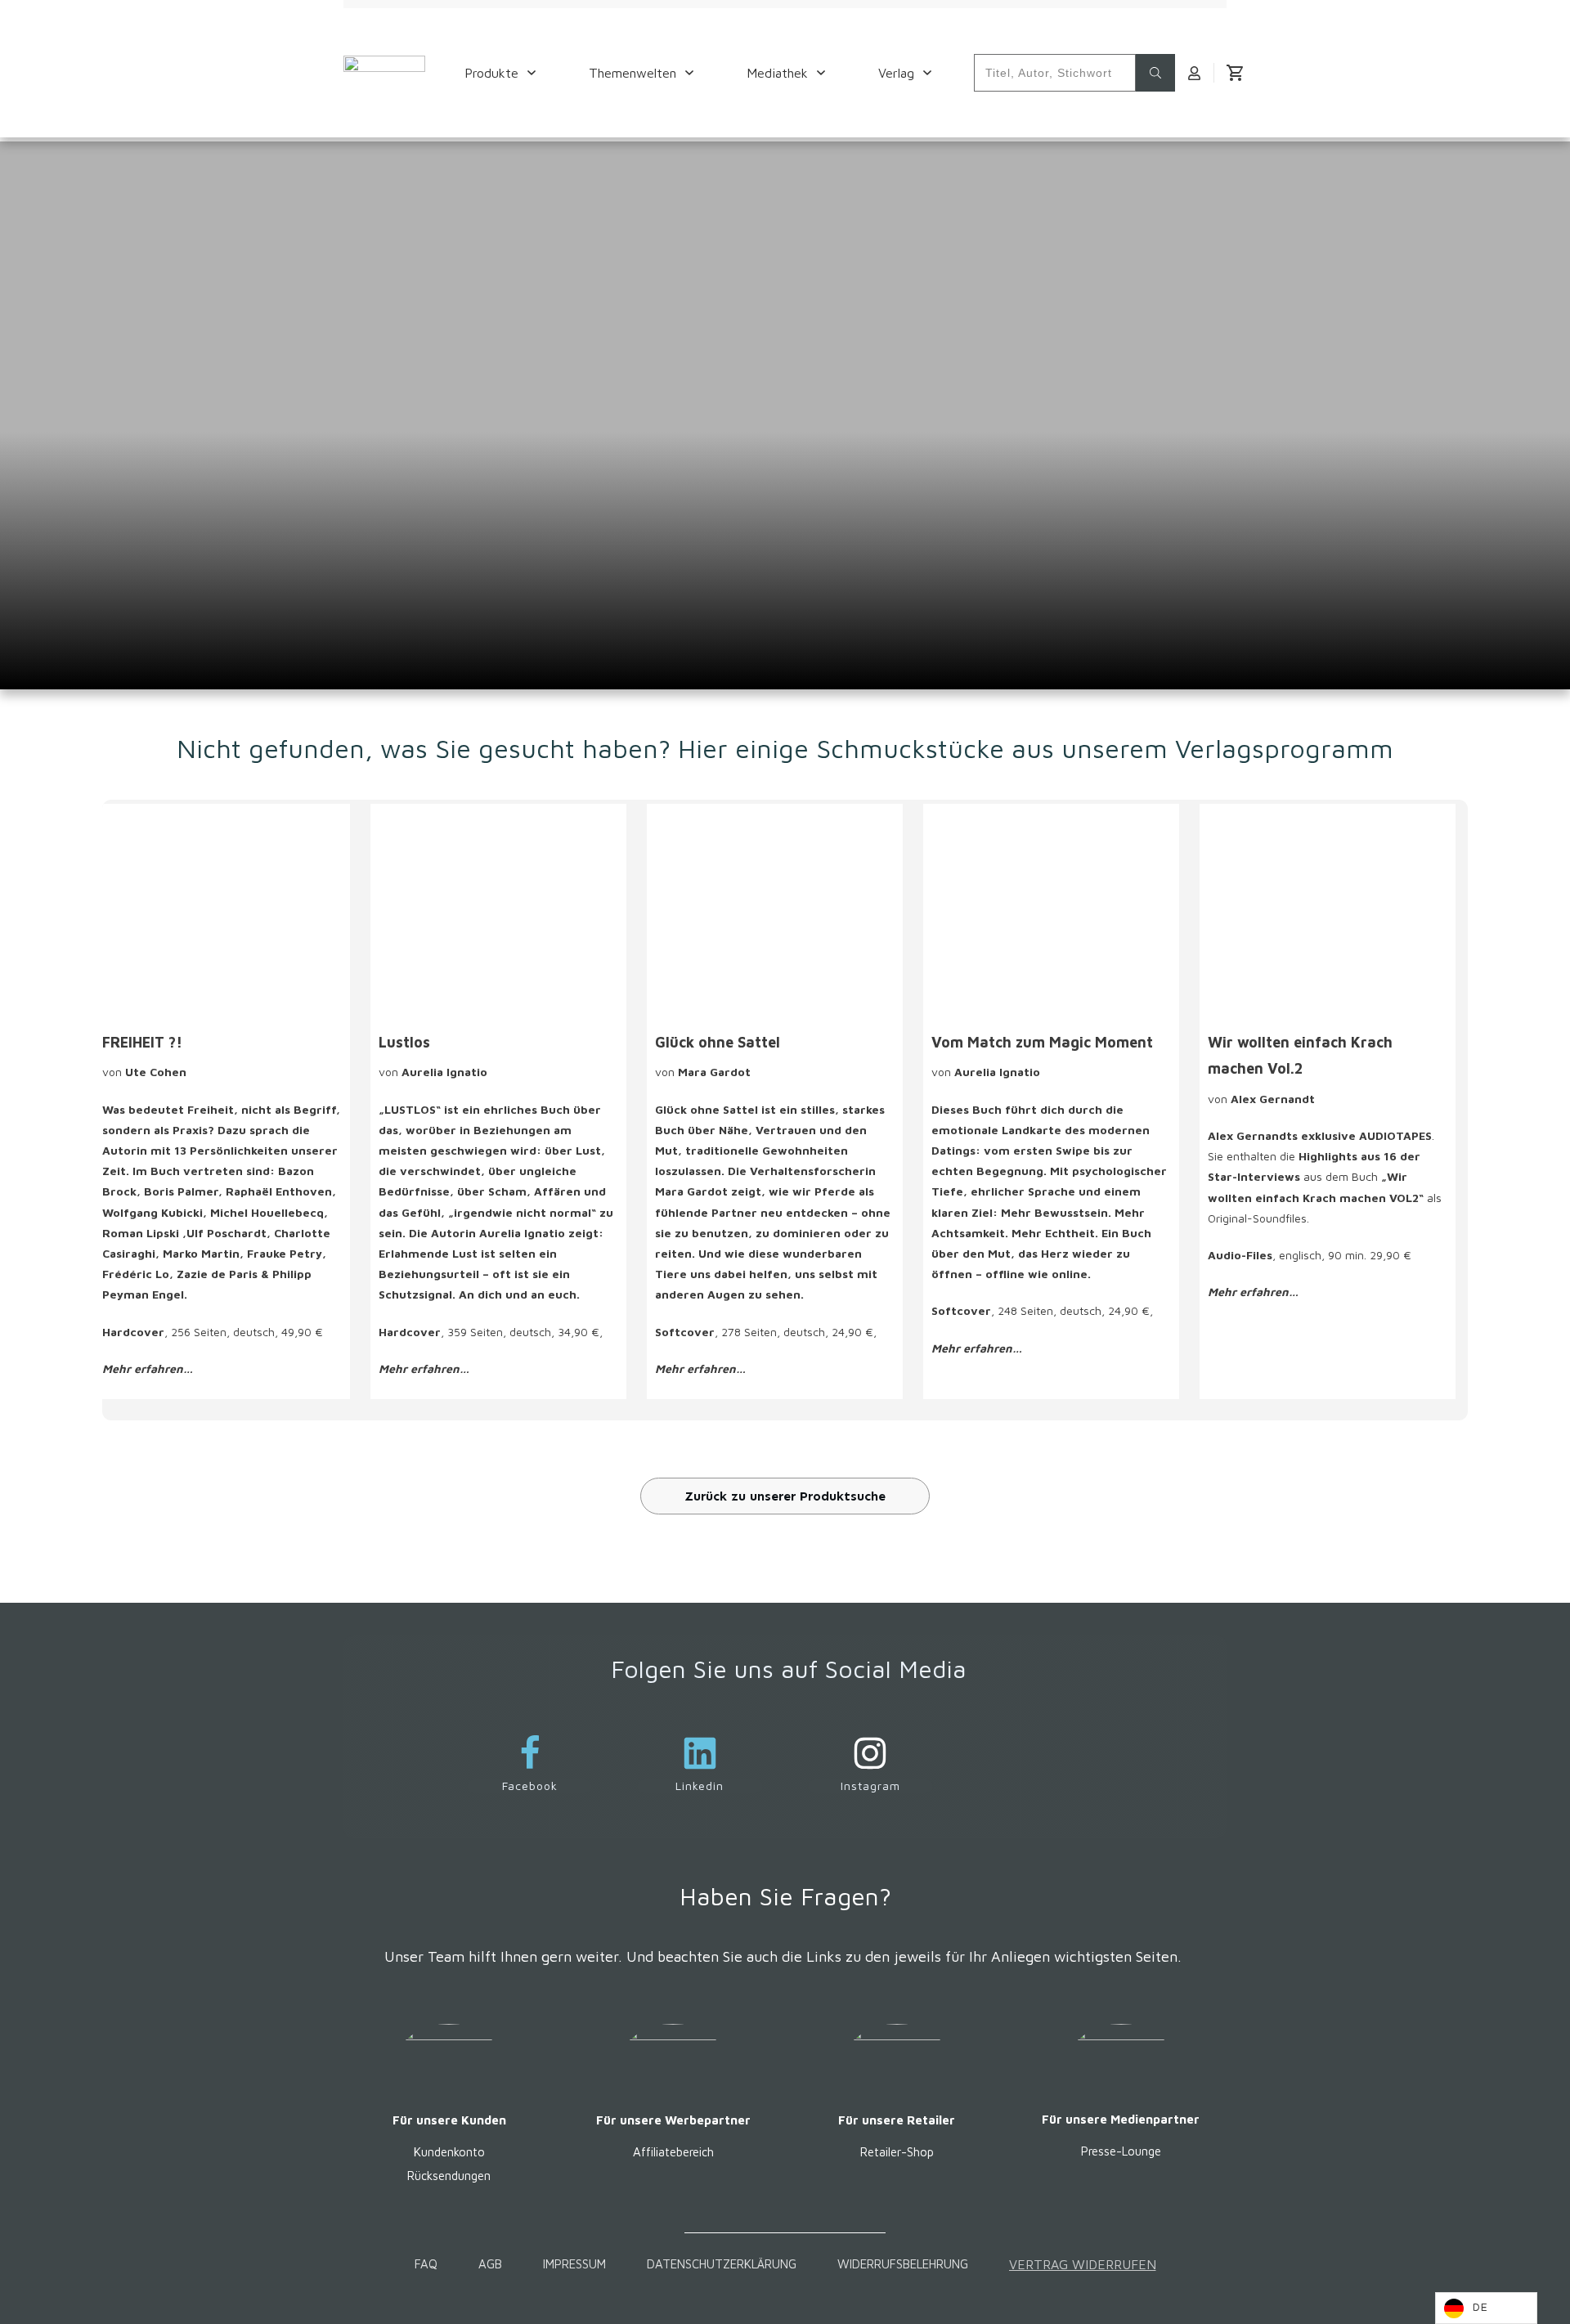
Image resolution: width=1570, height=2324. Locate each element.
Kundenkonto (449, 2152)
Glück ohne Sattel (718, 1042)
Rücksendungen (449, 2176)
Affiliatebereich (673, 2152)
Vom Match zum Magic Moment (1042, 1042)
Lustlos (404, 1042)
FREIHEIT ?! (142, 1042)
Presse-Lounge (1121, 2151)
